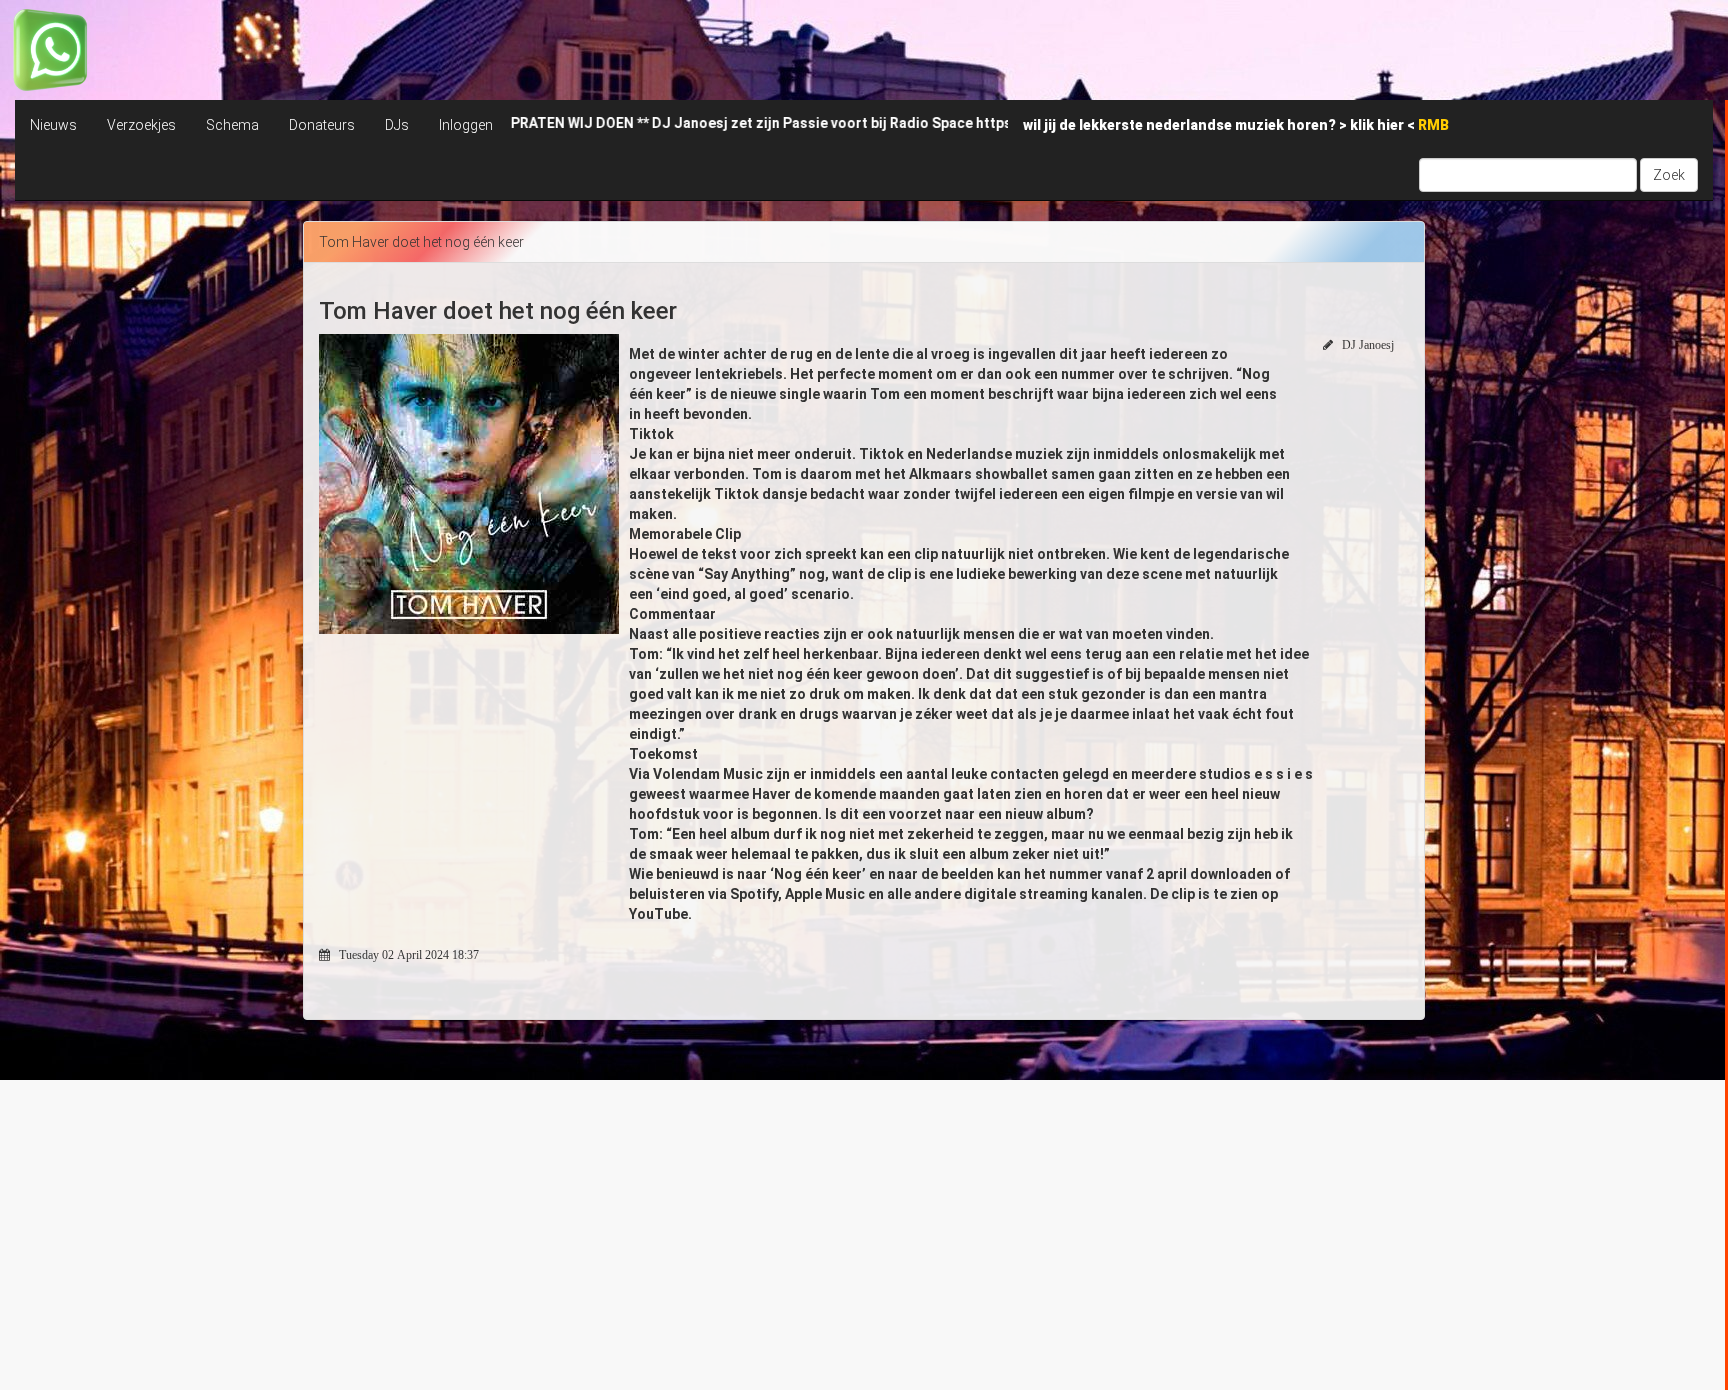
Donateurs (322, 125)
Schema (232, 125)
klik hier (1378, 125)
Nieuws (53, 125)
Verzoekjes (141, 125)
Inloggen (466, 125)
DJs (397, 125)
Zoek (1669, 175)
